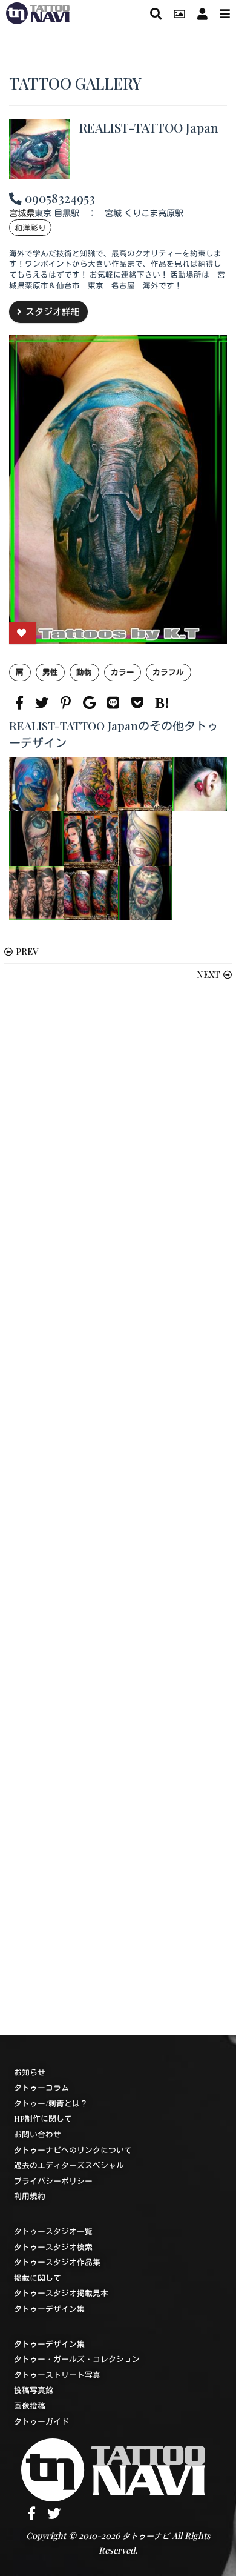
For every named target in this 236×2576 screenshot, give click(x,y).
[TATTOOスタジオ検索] (156, 14)
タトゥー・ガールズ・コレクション (77, 2359)
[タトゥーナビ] (38, 12)
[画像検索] (179, 14)
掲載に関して (38, 2278)
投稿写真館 (34, 2390)
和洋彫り (30, 228)
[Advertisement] (118, 1511)
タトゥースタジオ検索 (53, 2247)
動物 (84, 672)
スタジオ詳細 (53, 311)
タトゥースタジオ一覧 (53, 2231)
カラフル (168, 672)
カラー (123, 672)
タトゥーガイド (41, 2421)
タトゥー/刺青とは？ (51, 2103)
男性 (50, 672)
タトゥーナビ (146, 2536)
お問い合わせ (38, 2134)
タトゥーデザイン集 (49, 2308)
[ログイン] (202, 14)
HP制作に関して (43, 2118)
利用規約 (30, 2196)
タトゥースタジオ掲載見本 (61, 2293)
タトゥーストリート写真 (57, 2375)
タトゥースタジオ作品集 (57, 2262)
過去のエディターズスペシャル (69, 2165)
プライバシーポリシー (53, 2181)
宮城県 (22, 213)
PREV (27, 951)
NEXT (208, 974)
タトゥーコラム (41, 2087)
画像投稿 (30, 2405)
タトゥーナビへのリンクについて (73, 2150)
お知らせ (30, 2072)
